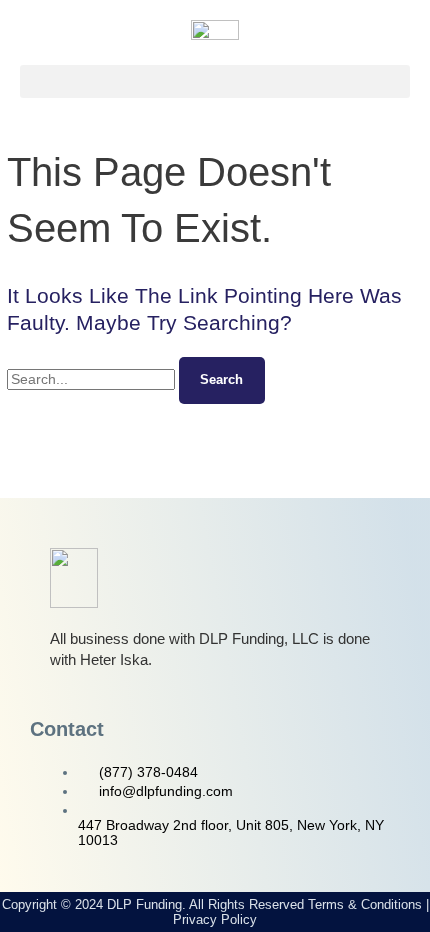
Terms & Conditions (365, 904)
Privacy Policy (215, 919)
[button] (215, 81)
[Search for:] (93, 379)
